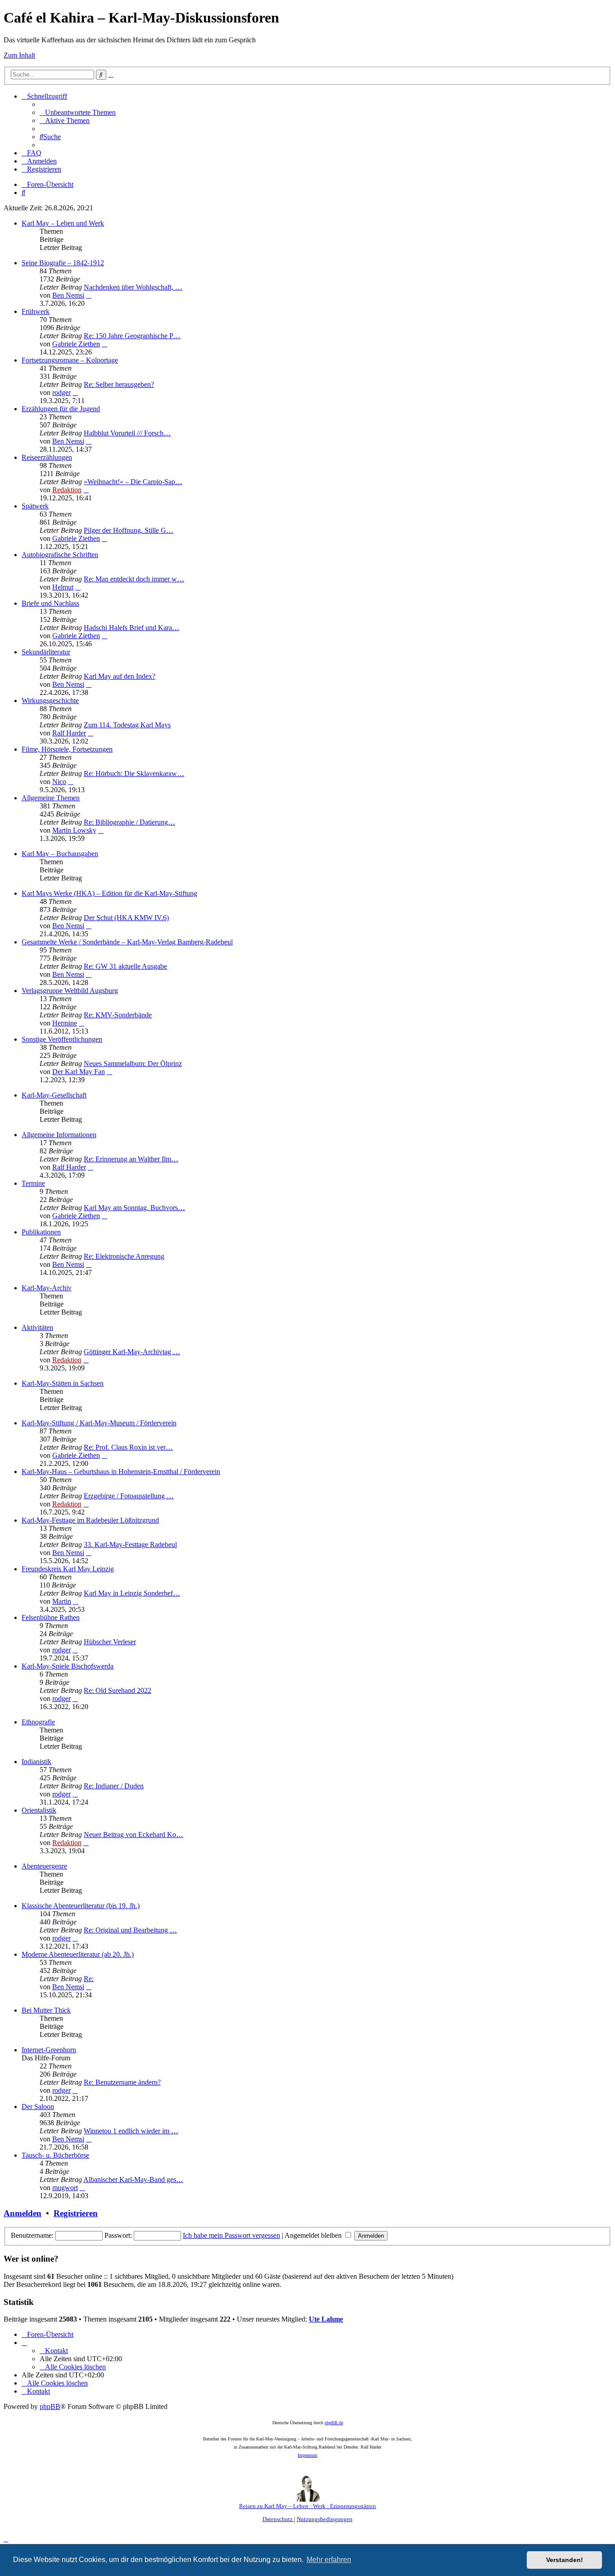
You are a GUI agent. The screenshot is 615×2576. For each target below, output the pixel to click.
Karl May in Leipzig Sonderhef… (132, 1593)
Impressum (307, 2455)
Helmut (63, 587)
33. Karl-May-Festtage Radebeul (130, 1544)
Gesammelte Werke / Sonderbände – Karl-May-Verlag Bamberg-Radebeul (127, 942)
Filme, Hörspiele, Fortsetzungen (67, 749)
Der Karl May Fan (79, 1072)
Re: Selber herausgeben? (119, 384)
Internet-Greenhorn (49, 2050)
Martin (62, 1601)
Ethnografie (38, 1722)
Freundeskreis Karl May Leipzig (68, 1569)
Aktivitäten (37, 1327)
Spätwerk (35, 506)
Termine (33, 1183)
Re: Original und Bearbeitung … (130, 1930)
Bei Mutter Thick (46, 2010)
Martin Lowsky (74, 830)
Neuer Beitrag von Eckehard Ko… (133, 1834)
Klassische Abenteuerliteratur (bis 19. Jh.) (81, 1906)
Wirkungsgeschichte (50, 701)
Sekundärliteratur (46, 652)
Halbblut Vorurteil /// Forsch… (127, 433)
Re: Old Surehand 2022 (118, 1690)
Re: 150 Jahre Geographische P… (132, 336)
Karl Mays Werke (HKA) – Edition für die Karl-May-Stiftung (109, 893)
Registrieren (76, 2213)
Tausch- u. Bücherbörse (55, 2155)
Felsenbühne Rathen (51, 1617)
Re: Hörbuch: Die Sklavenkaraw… (134, 773)
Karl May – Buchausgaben (60, 854)
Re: (89, 1979)
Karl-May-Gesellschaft (54, 1095)
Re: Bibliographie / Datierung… (129, 822)
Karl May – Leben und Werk (63, 223)
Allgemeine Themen (51, 798)
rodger (61, 392)
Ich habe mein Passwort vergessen (231, 2235)
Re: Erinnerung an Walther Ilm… (131, 1159)
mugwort (65, 2188)
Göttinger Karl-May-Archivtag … (132, 1352)
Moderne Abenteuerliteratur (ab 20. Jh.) (78, 1954)
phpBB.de (334, 2423)
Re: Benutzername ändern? (122, 2082)
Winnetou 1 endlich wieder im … (131, 2131)
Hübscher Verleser (110, 1642)
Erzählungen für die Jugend (61, 409)
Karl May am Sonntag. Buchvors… (134, 1208)
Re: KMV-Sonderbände (118, 1015)
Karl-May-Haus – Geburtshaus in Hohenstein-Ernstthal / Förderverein (121, 1472)
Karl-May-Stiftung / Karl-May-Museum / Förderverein (99, 1423)
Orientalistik (39, 1810)
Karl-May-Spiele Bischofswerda (68, 1666)
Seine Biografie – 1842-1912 (63, 263)
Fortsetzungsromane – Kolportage (70, 360)
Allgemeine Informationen (59, 1135)
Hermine (65, 1023)
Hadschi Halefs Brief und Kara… (131, 628)
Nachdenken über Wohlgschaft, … (133, 287)
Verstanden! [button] (565, 2560)
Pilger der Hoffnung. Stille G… (129, 530)
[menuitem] (78, 112)
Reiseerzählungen (47, 457)
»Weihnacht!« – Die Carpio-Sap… (133, 482)
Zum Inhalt (19, 55)
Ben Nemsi (68, 295)
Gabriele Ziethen (76, 344)
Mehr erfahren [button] (329, 2560)
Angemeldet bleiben (314, 2235)
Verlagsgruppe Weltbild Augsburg (70, 991)
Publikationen (41, 1232)
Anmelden (23, 2213)
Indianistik (36, 1762)
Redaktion (67, 490)
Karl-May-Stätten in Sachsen (63, 1383)
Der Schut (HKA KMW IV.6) (126, 918)
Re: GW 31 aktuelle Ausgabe (125, 966)
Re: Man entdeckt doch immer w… (134, 579)
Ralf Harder (69, 733)
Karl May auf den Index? (120, 676)
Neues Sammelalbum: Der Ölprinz (133, 1064)
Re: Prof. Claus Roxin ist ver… (128, 1447)
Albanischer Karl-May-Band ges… (133, 2179)
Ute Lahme (326, 2319)
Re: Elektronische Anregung (124, 1256)
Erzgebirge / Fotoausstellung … (129, 1496)
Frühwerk (36, 311)
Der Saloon (38, 2107)
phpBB (50, 2406)
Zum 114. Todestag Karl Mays (127, 725)
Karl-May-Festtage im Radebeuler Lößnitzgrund (90, 1520)
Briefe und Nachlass (50, 603)
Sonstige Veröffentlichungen (62, 1039)
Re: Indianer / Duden (114, 1786)
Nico (59, 782)
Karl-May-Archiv (47, 1288)
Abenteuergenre (44, 1866)
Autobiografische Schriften (60, 555)
